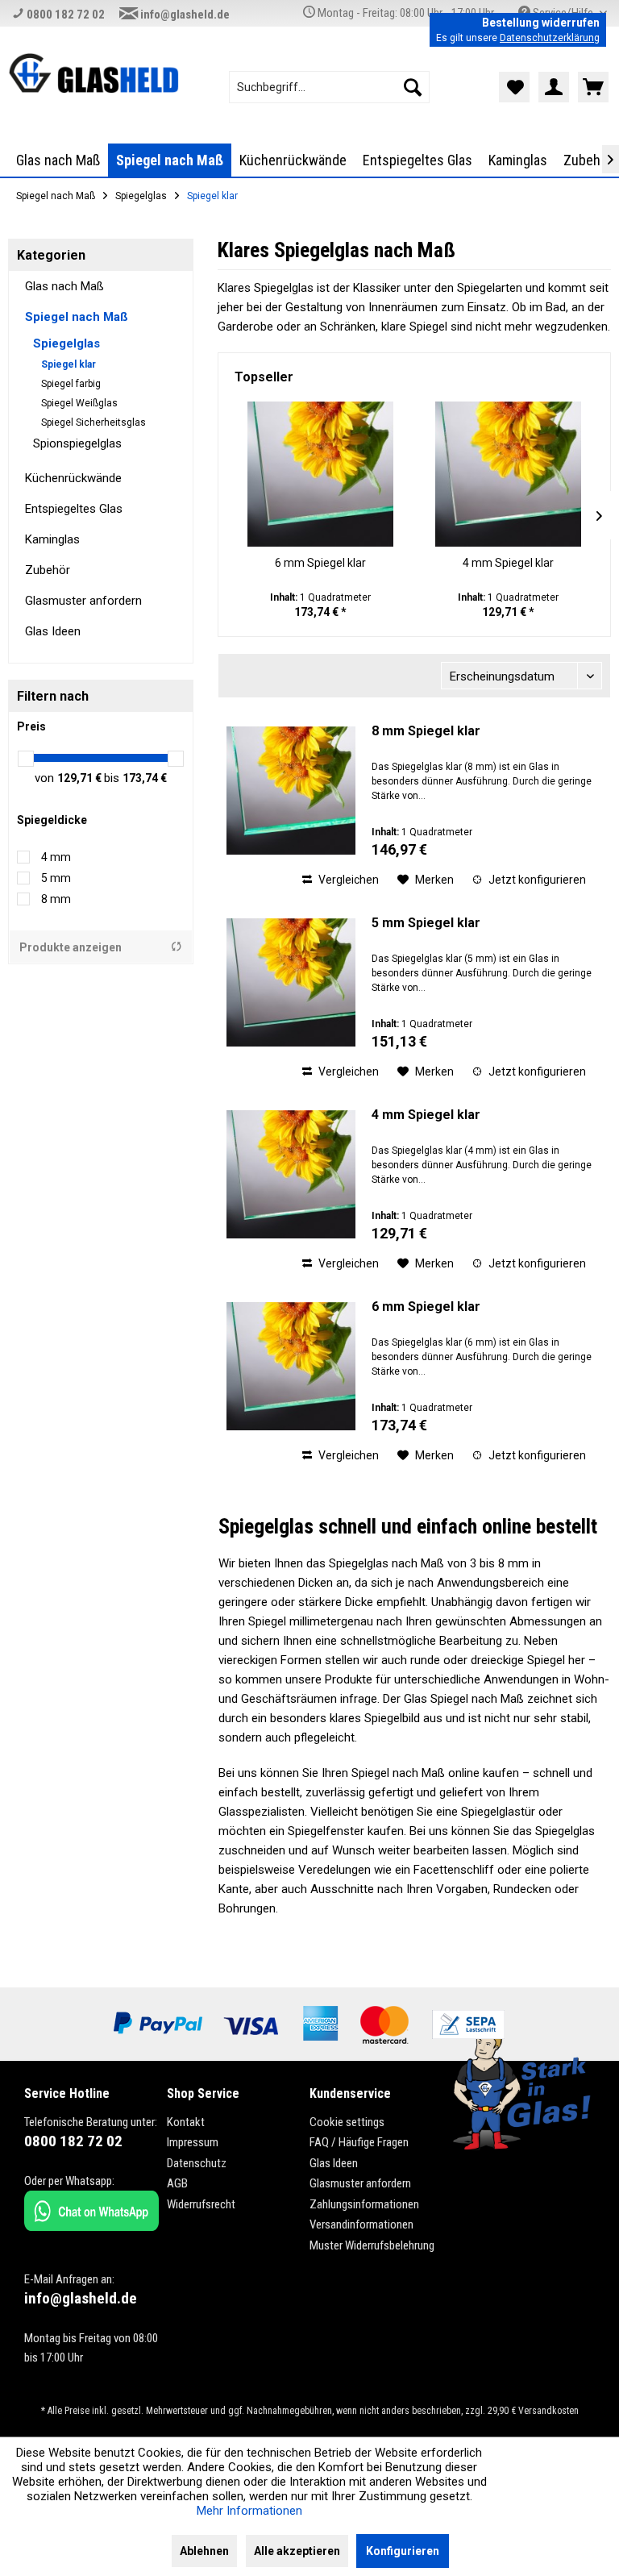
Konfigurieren (403, 2551)
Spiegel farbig (71, 384)
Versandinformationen (361, 2224)
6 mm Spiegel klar (320, 563)
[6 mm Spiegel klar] (320, 474)
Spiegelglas (66, 343)
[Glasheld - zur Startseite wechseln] (93, 77)
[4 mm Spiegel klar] (508, 474)
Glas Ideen (53, 631)
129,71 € (81, 778)
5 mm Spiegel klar (426, 923)
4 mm (56, 857)
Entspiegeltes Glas (74, 509)
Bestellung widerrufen (541, 23)
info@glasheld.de (184, 15)
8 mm (56, 899)
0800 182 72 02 (64, 15)
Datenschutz (197, 2163)
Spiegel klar (69, 364)
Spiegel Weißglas (79, 403)
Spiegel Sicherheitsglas (93, 422)
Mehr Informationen (249, 2511)
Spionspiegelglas (77, 443)
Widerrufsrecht (201, 2204)
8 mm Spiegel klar (426, 731)
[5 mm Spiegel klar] (291, 982)
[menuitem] (330, 87)
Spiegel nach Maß (77, 317)
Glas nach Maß (64, 286)
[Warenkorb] (593, 87)
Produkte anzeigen (71, 947)
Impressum (193, 2142)
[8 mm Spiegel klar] (291, 791)
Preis (31, 726)
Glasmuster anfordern (83, 601)
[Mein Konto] (554, 87)
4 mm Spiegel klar (508, 563)
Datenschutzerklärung (550, 38)
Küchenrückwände (73, 478)
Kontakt (186, 2122)
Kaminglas (52, 539)
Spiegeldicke (52, 820)
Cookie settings (347, 2122)
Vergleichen (347, 880)
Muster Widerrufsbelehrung (372, 2245)
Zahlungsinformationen (364, 2204)
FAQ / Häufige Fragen (359, 2142)
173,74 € (145, 778)
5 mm (56, 878)
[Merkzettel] (514, 87)
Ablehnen (204, 2551)
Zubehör (48, 570)
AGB (177, 2183)
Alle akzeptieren (297, 2551)
